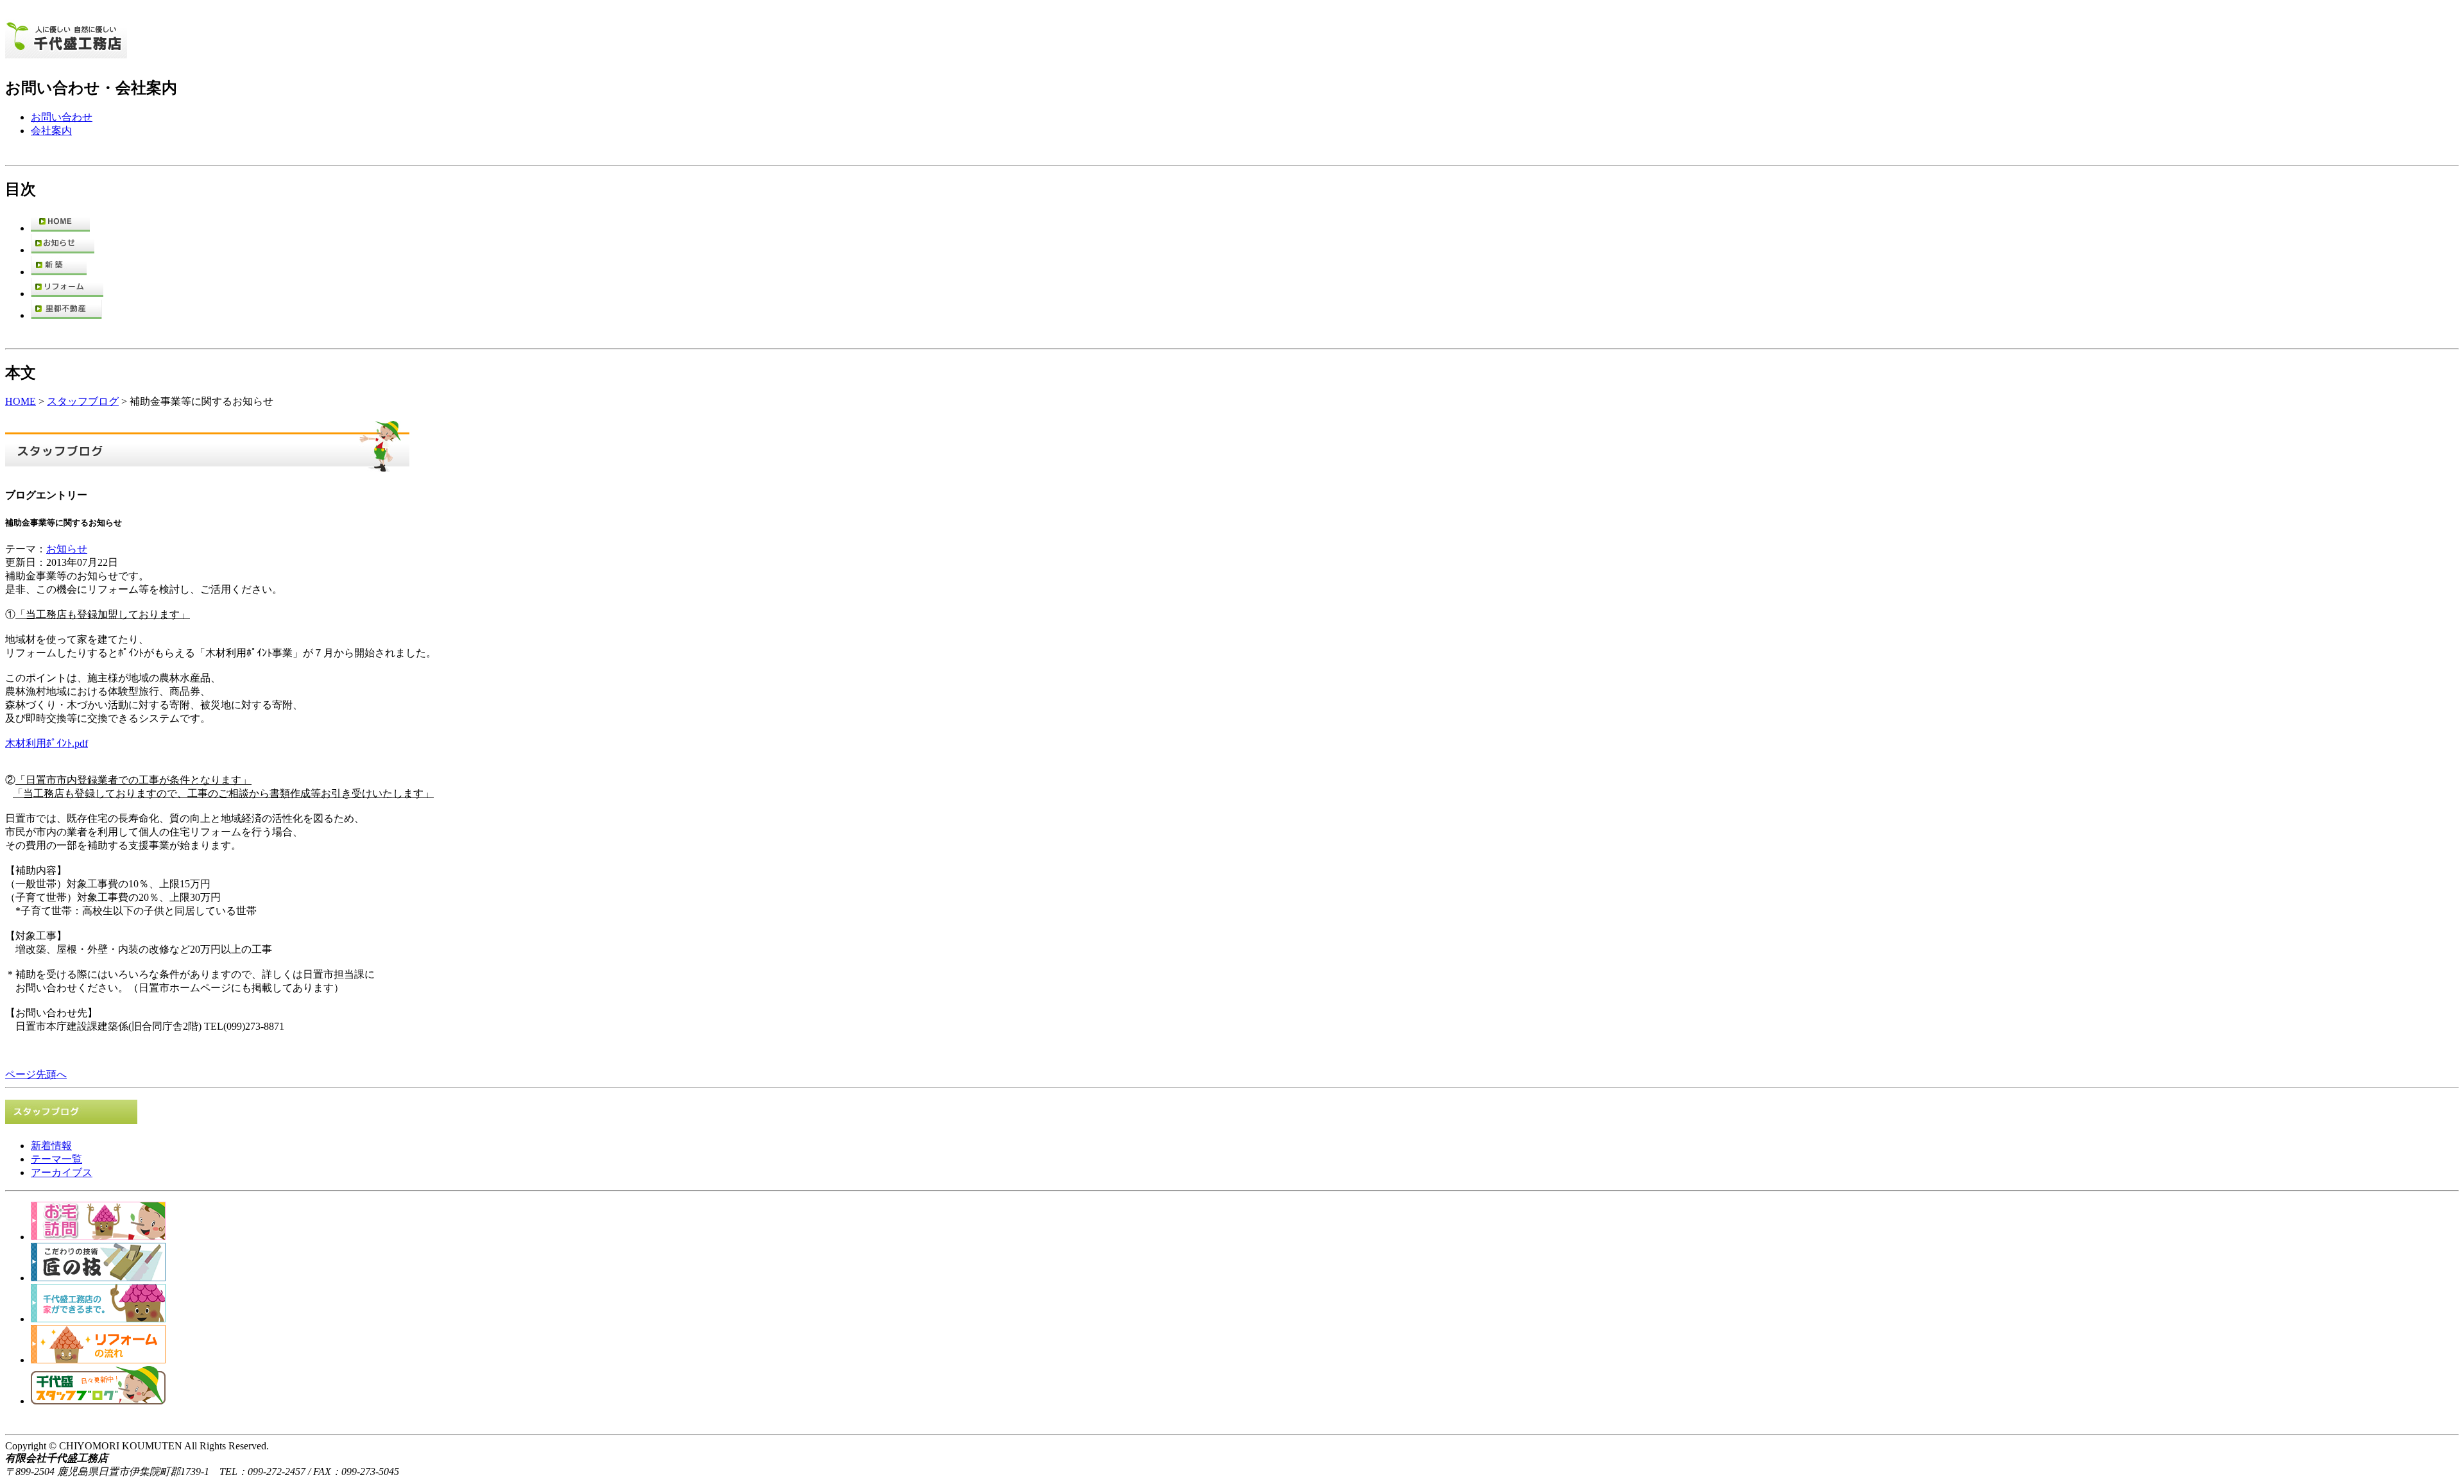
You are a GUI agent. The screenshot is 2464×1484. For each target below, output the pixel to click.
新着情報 (51, 1146)
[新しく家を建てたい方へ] (59, 272)
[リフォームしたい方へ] (67, 294)
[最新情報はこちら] (63, 250)
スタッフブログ (83, 401)
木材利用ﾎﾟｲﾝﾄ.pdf (47, 743)
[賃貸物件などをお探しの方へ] (66, 315)
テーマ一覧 (56, 1159)
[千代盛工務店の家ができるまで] (98, 1319)
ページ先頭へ (36, 1074)
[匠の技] (98, 1278)
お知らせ (67, 549)
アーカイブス (62, 1173)
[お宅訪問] (98, 1237)
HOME (21, 401)
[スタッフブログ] (98, 1401)
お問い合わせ (62, 117)
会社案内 (51, 131)
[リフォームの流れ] (98, 1360)
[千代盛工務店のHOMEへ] (66, 51)
